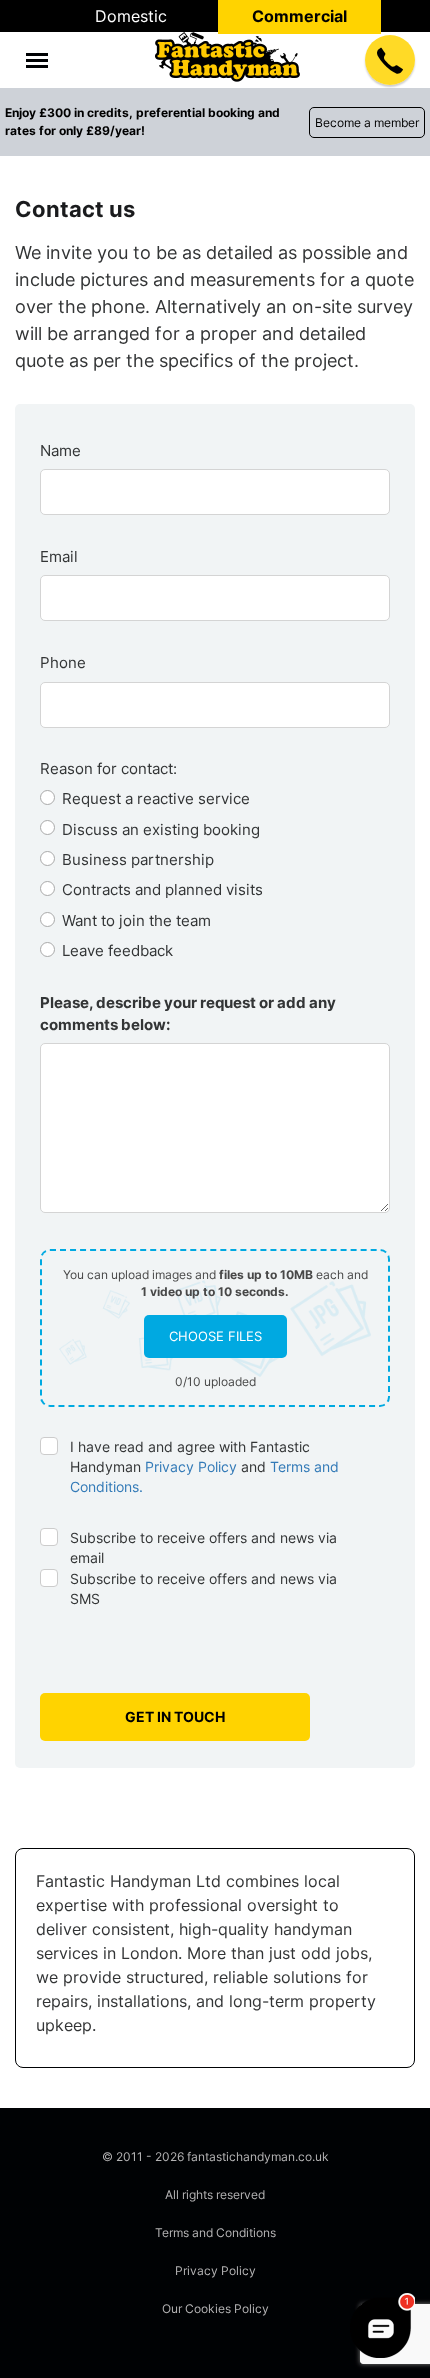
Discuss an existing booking (161, 829)
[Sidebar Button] (37, 60)
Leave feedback (117, 950)
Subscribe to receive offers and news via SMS (203, 1588)
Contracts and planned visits (162, 889)
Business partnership (138, 859)
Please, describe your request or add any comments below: (188, 1013)
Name (60, 450)
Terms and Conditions (215, 2232)
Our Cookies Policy (215, 2308)
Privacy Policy (191, 1466)
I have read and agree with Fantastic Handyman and (204, 1466)
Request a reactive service (156, 798)
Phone (63, 662)
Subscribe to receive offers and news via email (203, 1547)
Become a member (367, 122)
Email (59, 556)
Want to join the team (136, 920)
